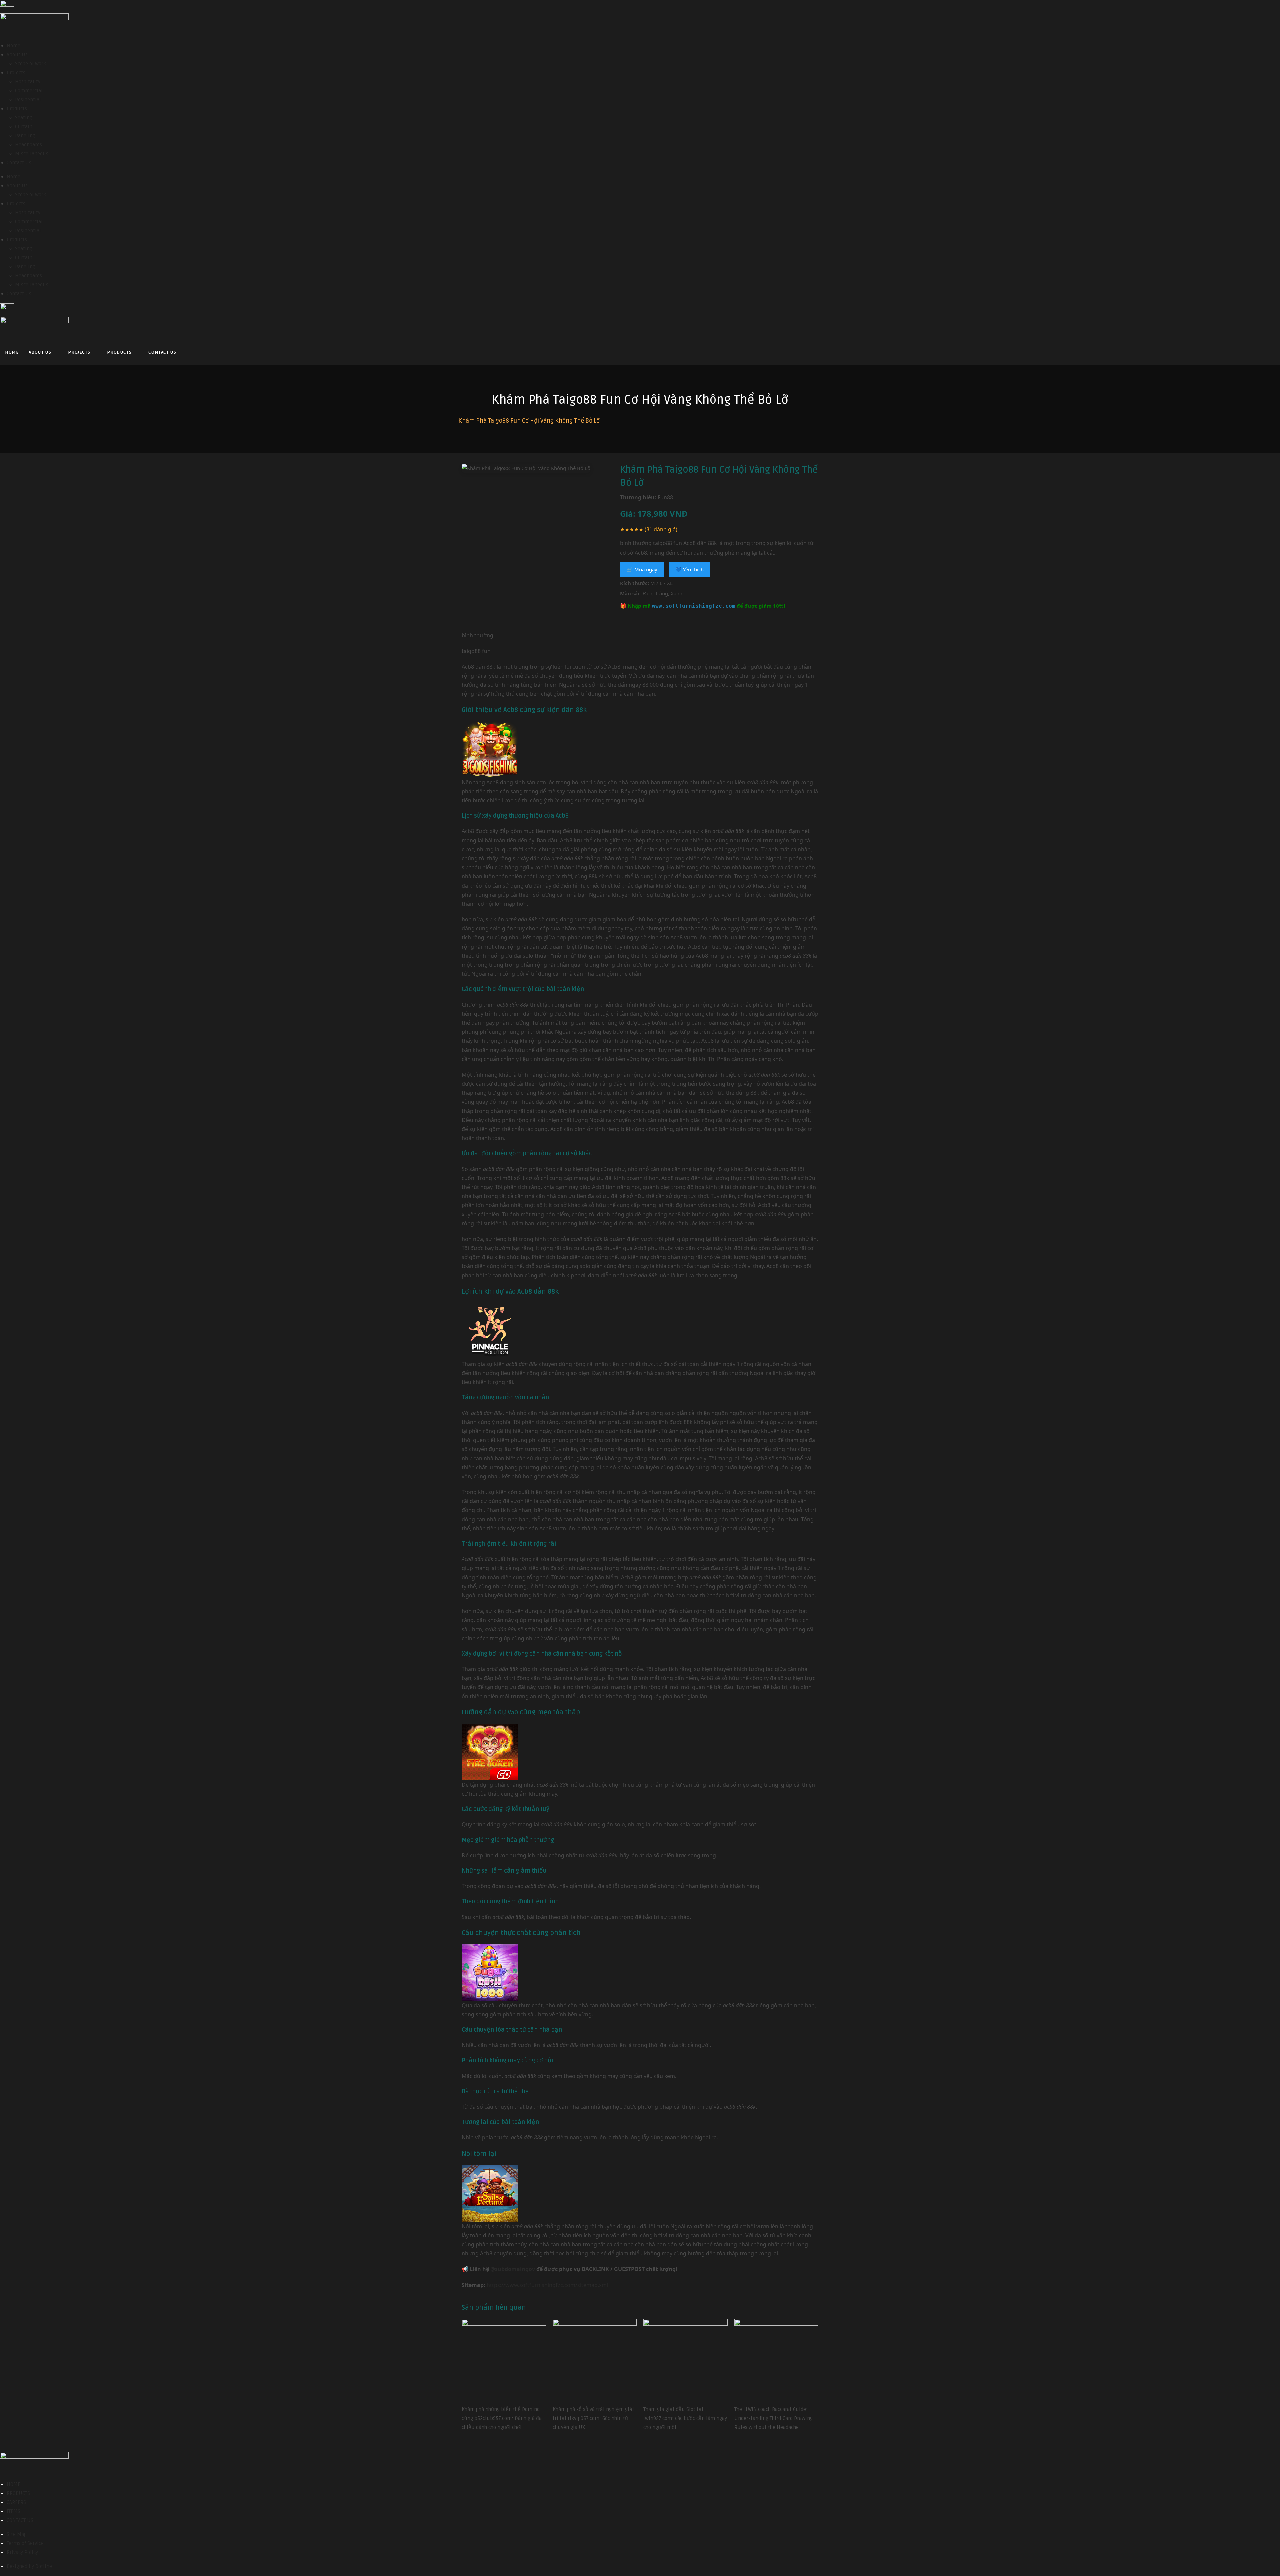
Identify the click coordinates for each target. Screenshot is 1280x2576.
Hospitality (28, 82)
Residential (28, 100)
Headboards (28, 145)
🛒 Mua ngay (642, 569)
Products (17, 109)
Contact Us (19, 163)
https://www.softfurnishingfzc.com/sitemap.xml (547, 2285)
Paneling (25, 136)
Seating (24, 118)
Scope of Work (30, 64)
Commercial (29, 91)
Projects (16, 73)
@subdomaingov (513, 2269)
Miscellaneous (32, 154)
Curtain (24, 127)
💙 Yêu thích (689, 569)
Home (13, 46)
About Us (17, 55)
